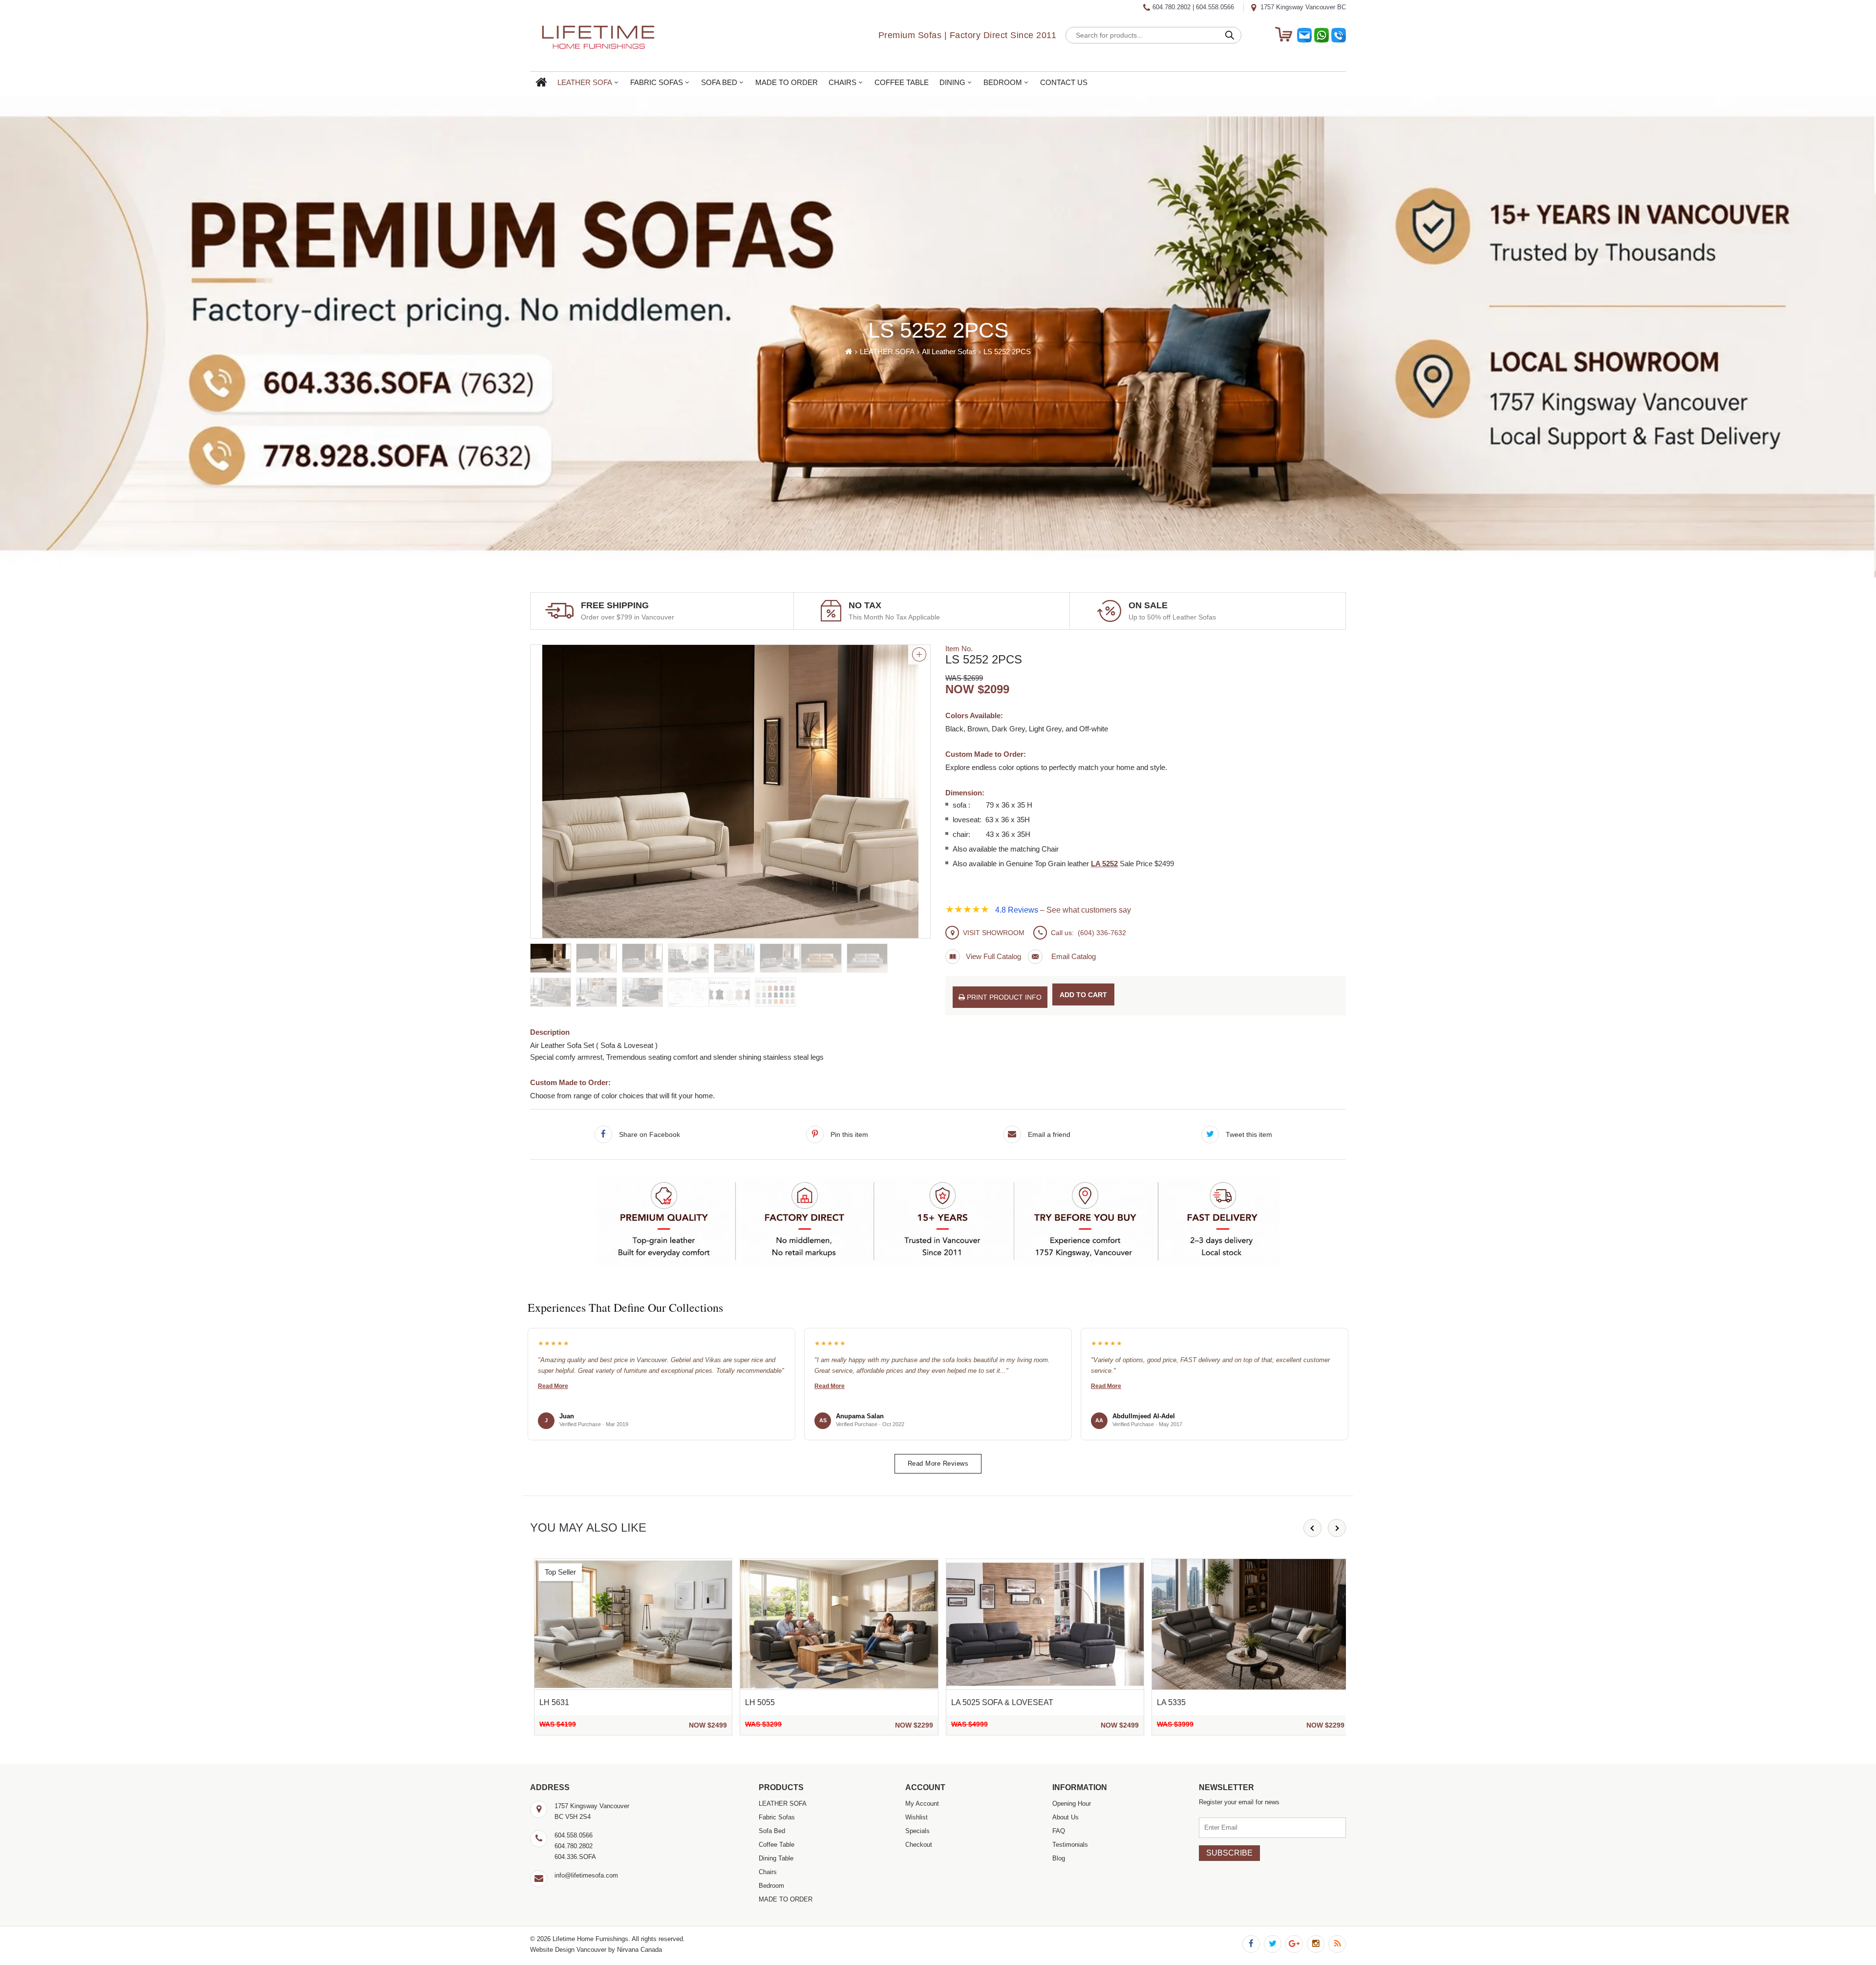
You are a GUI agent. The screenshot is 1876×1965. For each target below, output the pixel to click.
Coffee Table (902, 83)
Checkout (919, 1845)
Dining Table (776, 1858)
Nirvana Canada (640, 1950)
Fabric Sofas (657, 83)
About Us (1066, 1817)
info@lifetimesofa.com (586, 1875)
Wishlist (917, 1817)
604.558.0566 (1215, 7)
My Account (922, 1804)
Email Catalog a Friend (1062, 957)
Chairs (842, 83)
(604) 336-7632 (1102, 933)
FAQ (1059, 1831)
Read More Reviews (938, 1463)
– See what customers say (1063, 910)
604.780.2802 (1172, 7)
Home (541, 83)
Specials (917, 1831)
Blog (1059, 1858)
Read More (553, 1386)
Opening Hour (1072, 1804)
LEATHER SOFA (585, 83)
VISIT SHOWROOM (994, 933)
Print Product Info (1003, 997)
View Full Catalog (993, 956)
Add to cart (1083, 995)
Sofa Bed (719, 83)
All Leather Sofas (949, 352)
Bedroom (1003, 83)
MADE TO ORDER (787, 83)
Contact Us (1064, 83)
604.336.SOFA (575, 1857)
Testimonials (1070, 1845)
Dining (952, 83)
